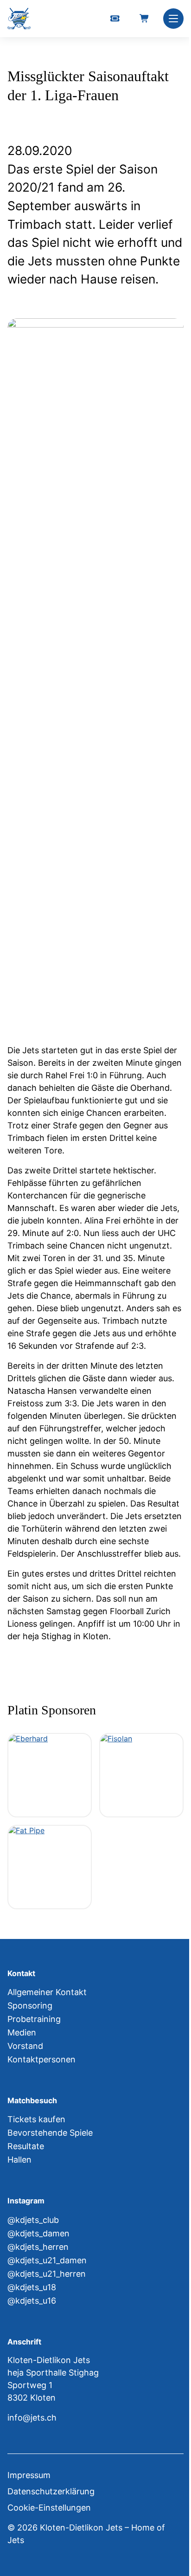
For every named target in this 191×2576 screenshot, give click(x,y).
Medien (22, 2032)
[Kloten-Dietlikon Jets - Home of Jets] (19, 19)
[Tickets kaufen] (115, 19)
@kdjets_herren (38, 2247)
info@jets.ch (32, 2418)
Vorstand (25, 2046)
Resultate (26, 2146)
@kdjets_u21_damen (47, 2260)
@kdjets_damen (38, 2233)
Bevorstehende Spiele (50, 2133)
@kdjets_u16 (32, 2301)
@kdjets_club (33, 2220)
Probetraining (34, 2019)
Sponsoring (30, 2006)
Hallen (19, 2160)
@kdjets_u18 (32, 2287)
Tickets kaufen (36, 2119)
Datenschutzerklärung (51, 2491)
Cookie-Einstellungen (49, 2508)
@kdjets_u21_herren (47, 2274)
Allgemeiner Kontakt (47, 1992)
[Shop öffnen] (145, 19)
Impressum (29, 2475)
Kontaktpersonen (41, 2059)
